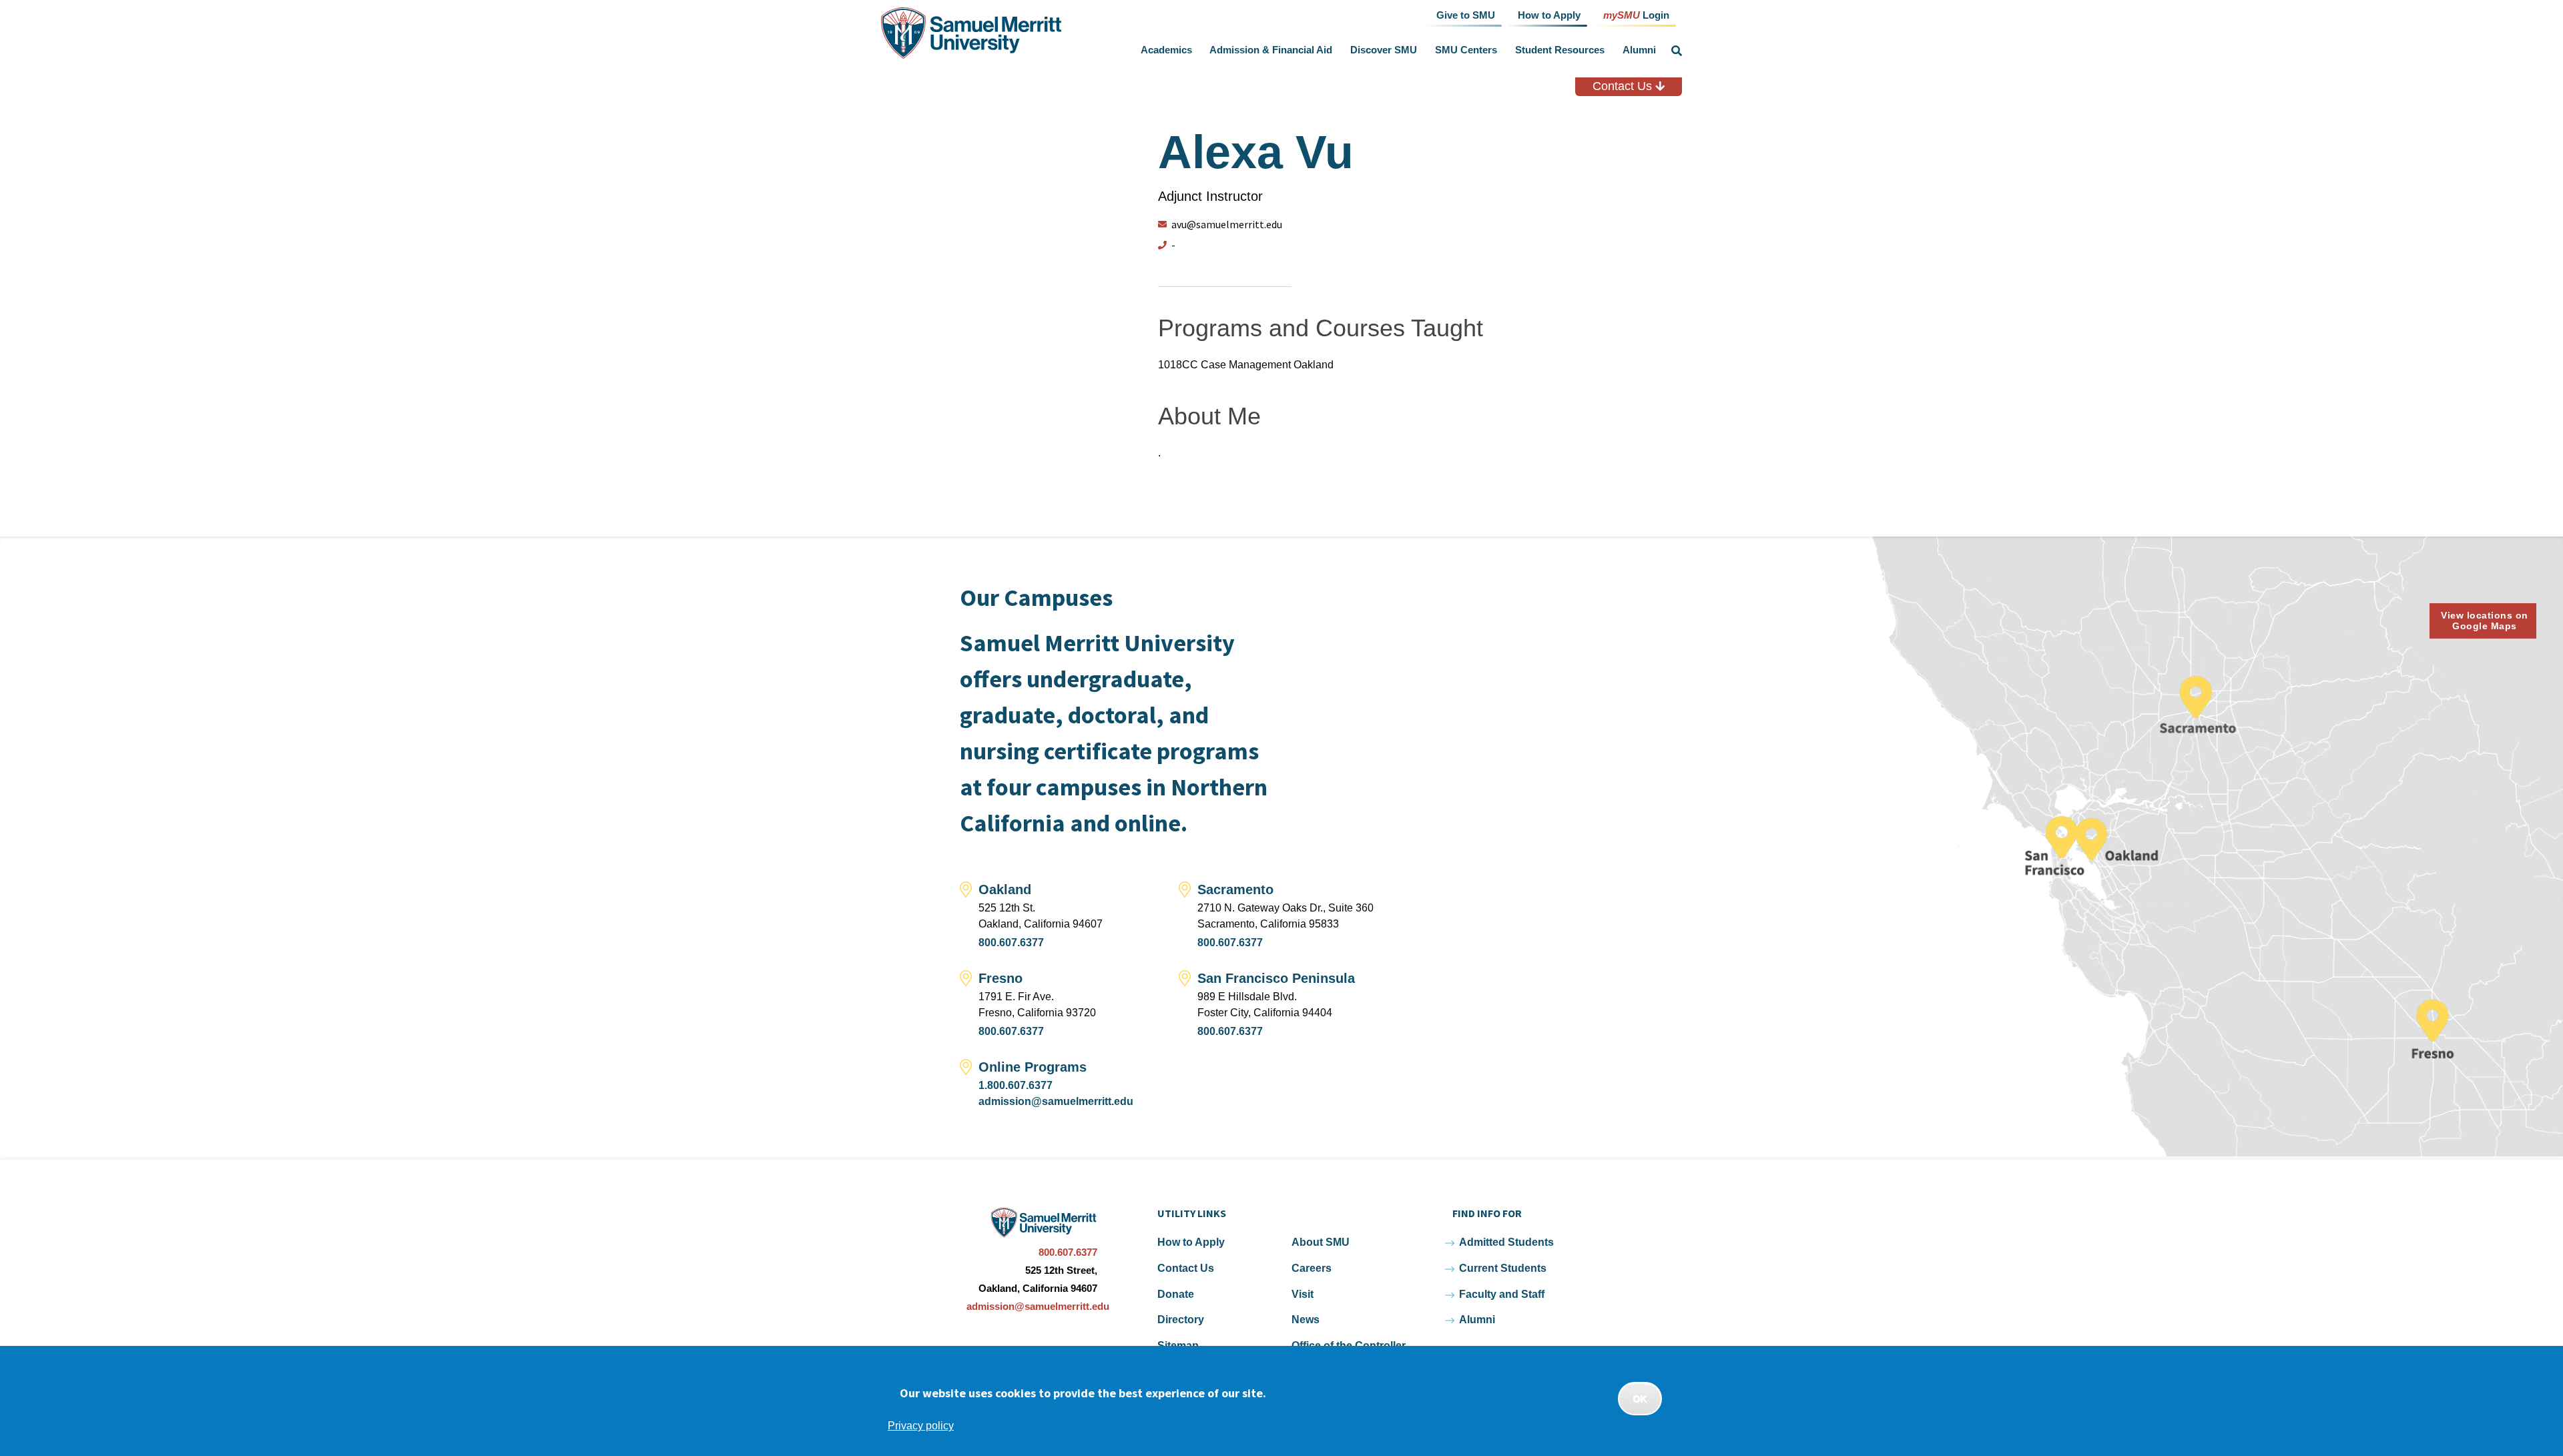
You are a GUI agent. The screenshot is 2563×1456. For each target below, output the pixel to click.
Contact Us (1624, 86)
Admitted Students (1506, 1242)
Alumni (1639, 50)
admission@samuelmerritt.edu (1056, 1101)
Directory (1181, 1320)
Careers (1312, 1268)
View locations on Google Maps (2485, 621)
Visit (1303, 1294)
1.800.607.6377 (1016, 1085)
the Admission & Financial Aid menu (1336, 50)
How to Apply (1191, 1242)
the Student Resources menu (1607, 50)
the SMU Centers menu (1500, 50)
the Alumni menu (1659, 50)
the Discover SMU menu (1420, 50)
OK (1640, 1399)
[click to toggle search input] (1677, 51)
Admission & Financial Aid (1271, 50)
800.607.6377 (1011, 943)
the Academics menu (1195, 50)
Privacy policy (921, 1426)
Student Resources (1560, 50)
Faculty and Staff (1502, 1294)
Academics (1166, 50)
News (1306, 1320)
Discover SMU (1384, 50)
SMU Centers (1466, 50)
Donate (1176, 1294)
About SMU (1321, 1242)
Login (1636, 14)
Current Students (1503, 1268)
